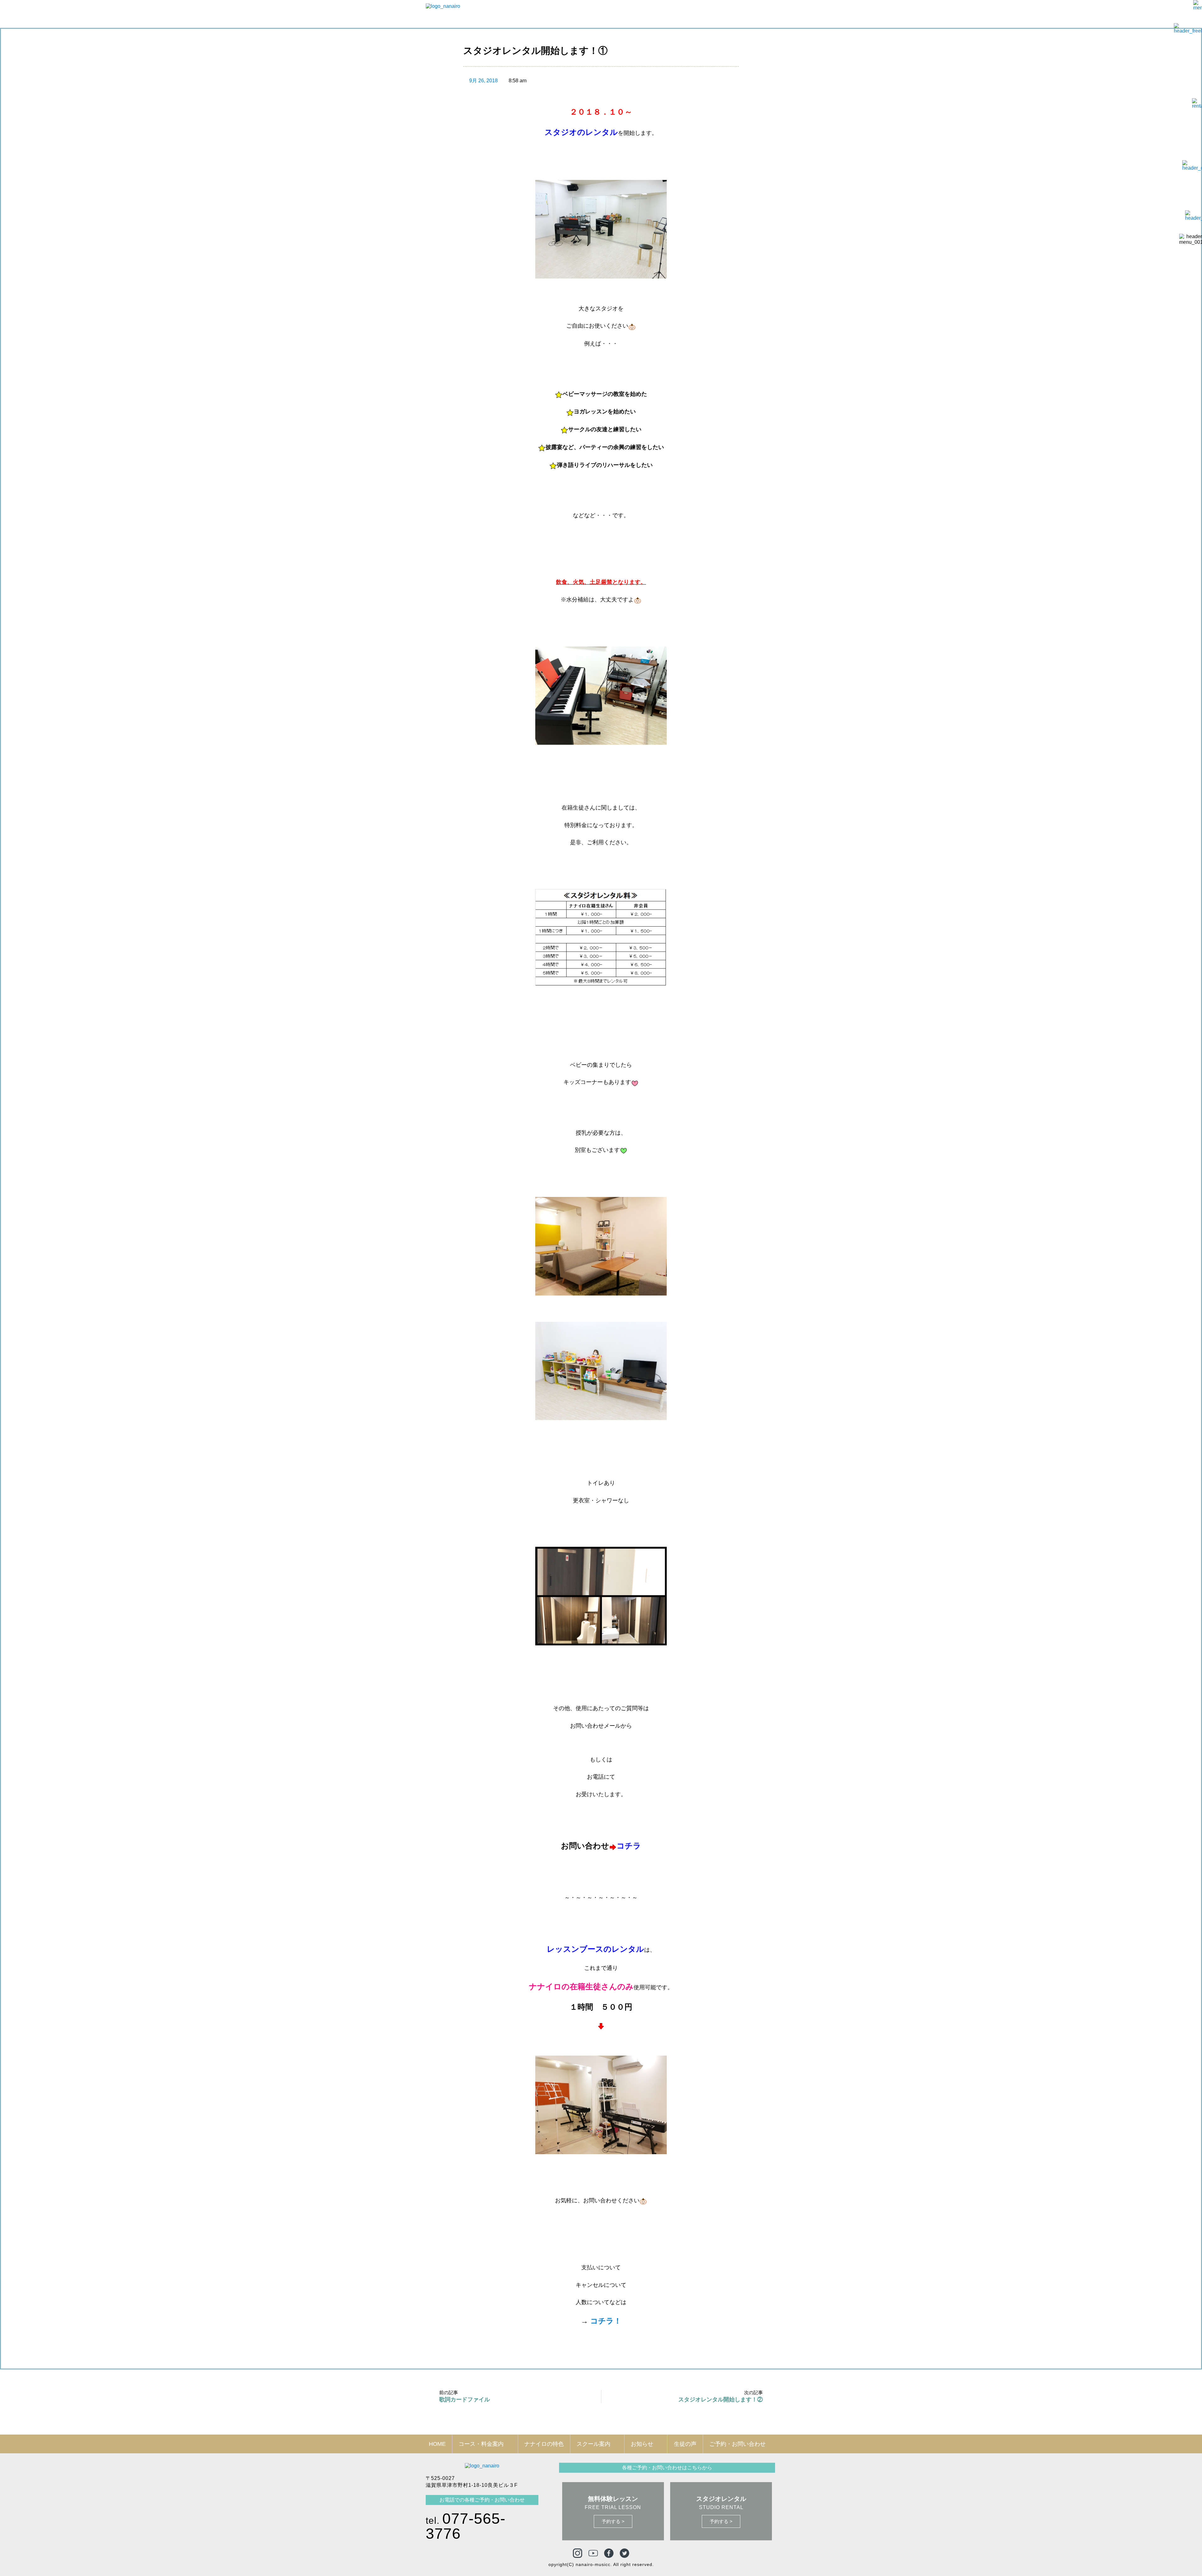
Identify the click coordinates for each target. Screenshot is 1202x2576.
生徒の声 (685, 2444)
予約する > (613, 2521)
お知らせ (642, 2444)
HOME (437, 2444)
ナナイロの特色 (544, 2444)
